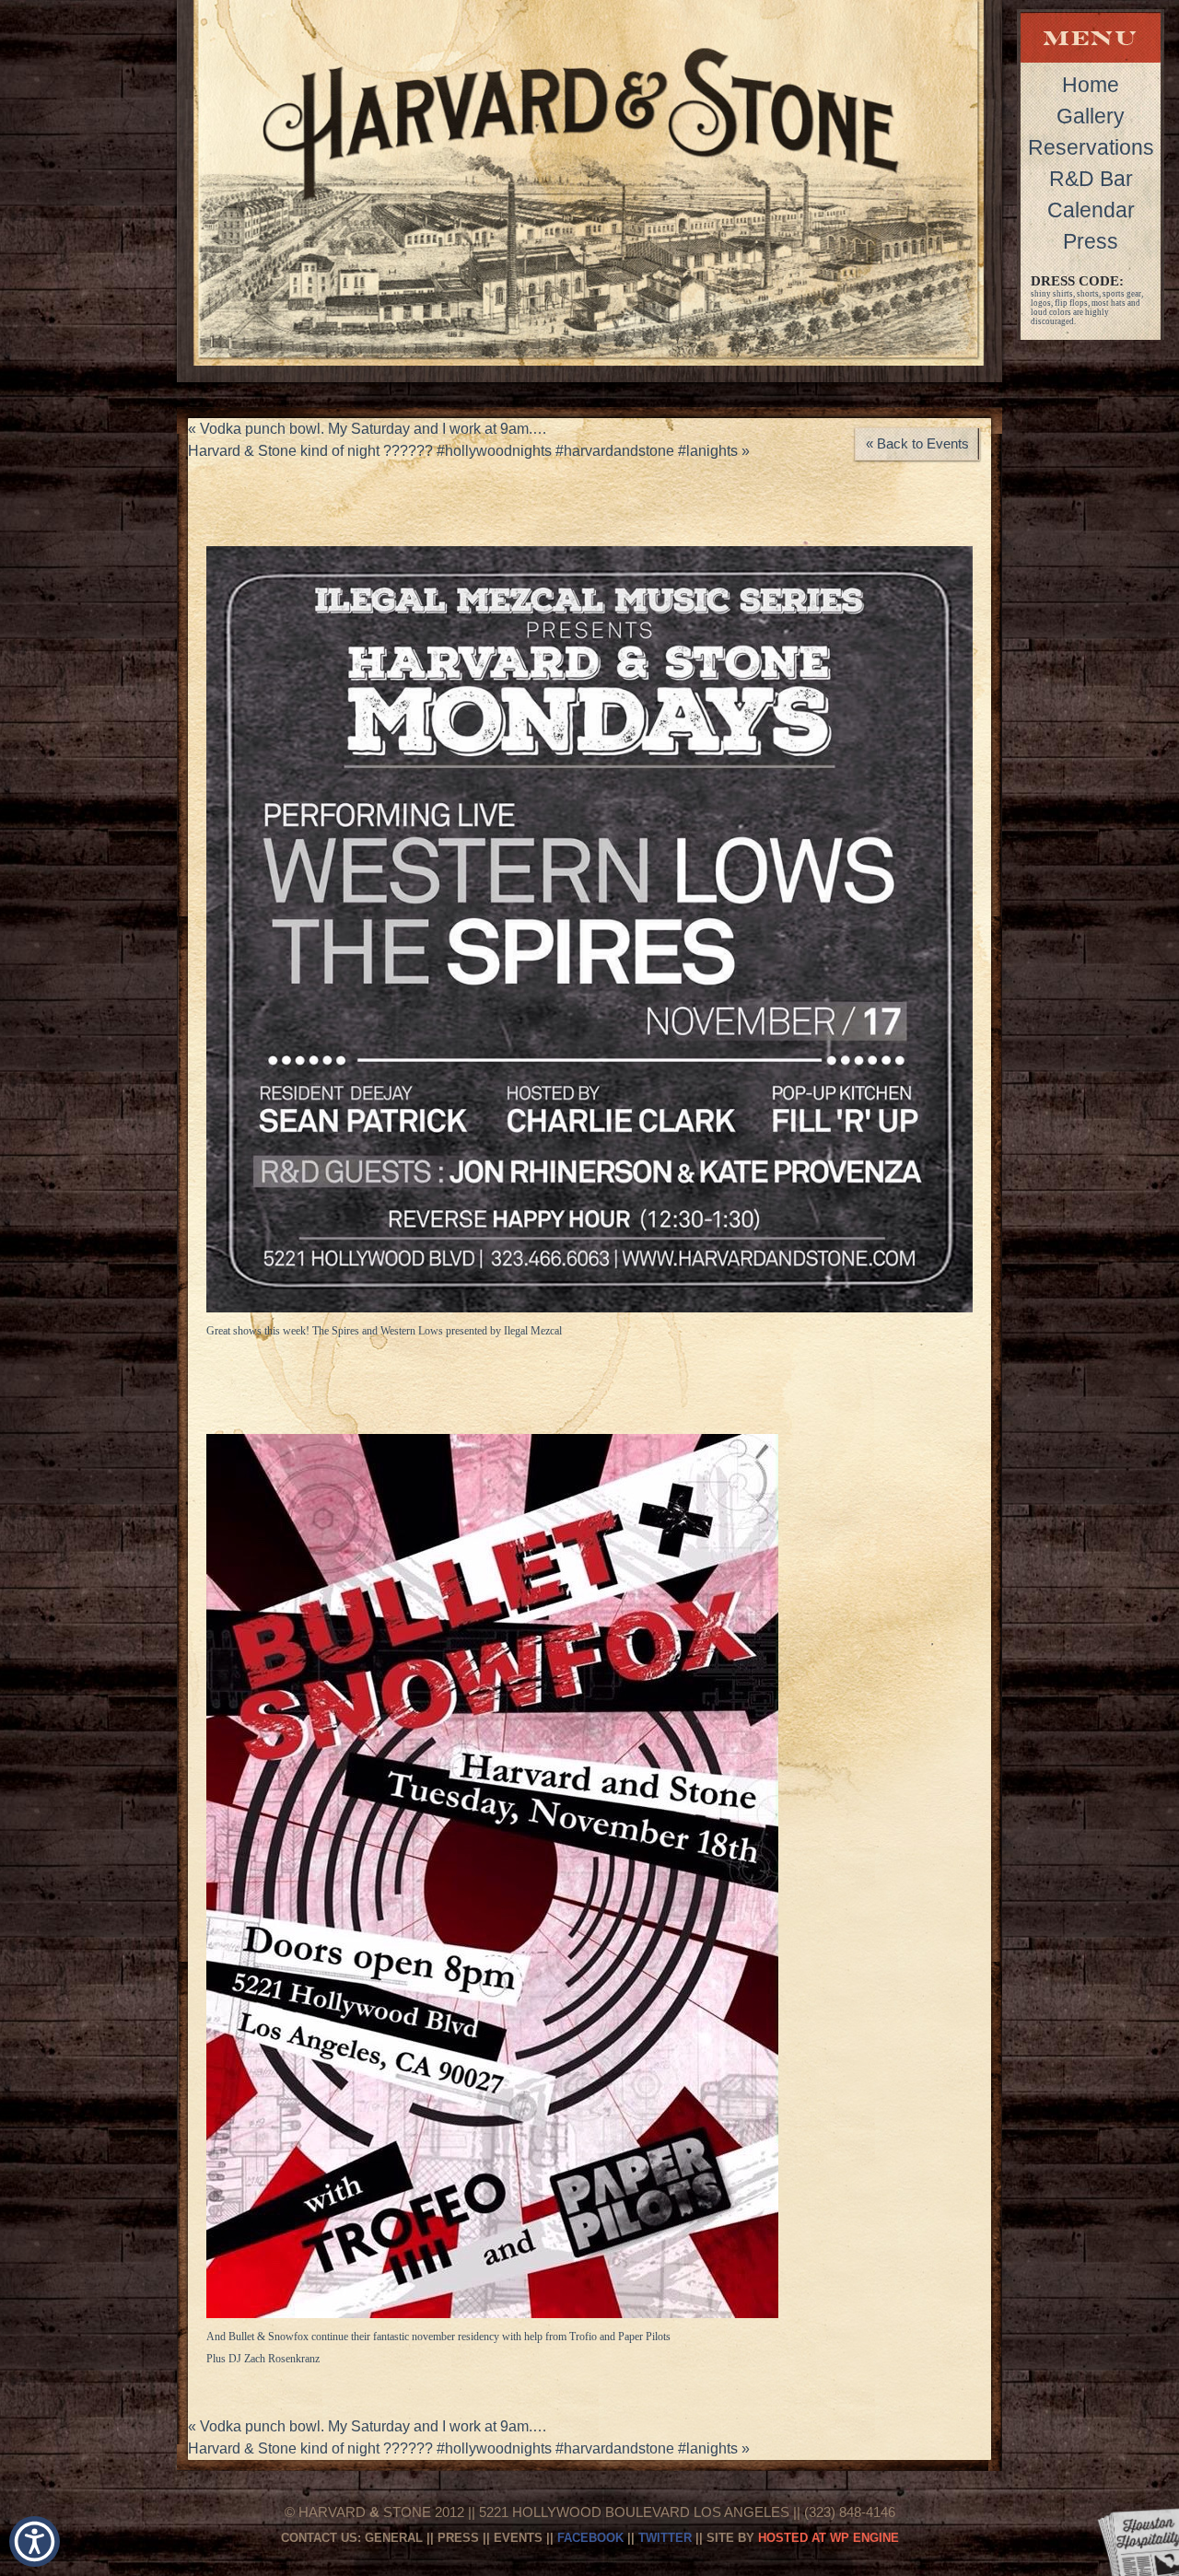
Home (1091, 85)
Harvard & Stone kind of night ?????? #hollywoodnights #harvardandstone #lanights (469, 451)
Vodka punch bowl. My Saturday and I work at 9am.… (368, 429)
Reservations (1091, 147)
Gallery (1091, 116)
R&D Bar (1091, 179)
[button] (35, 2541)
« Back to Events (917, 443)
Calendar (1091, 210)
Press (1091, 241)
